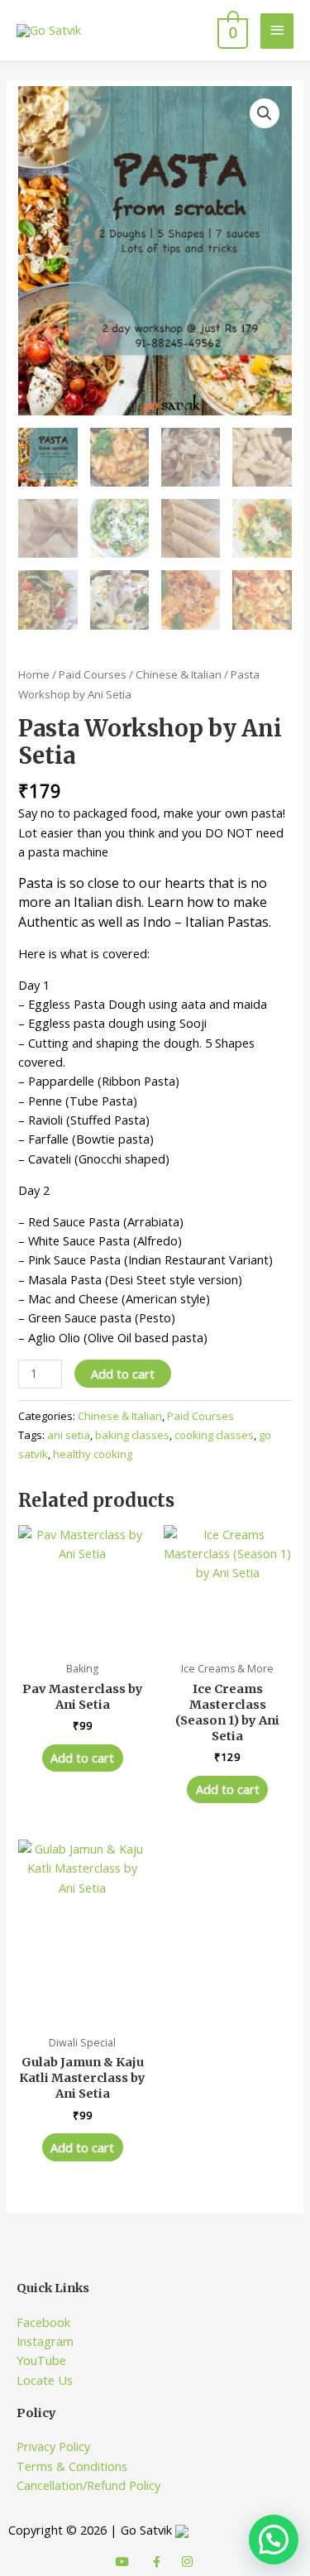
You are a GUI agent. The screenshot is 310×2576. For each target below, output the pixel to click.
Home (34, 674)
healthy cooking (93, 1454)
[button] (265, 113)
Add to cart (123, 1374)
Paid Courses (93, 674)
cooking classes (214, 1435)
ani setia (69, 1435)
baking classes (132, 1435)
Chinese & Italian (179, 674)
